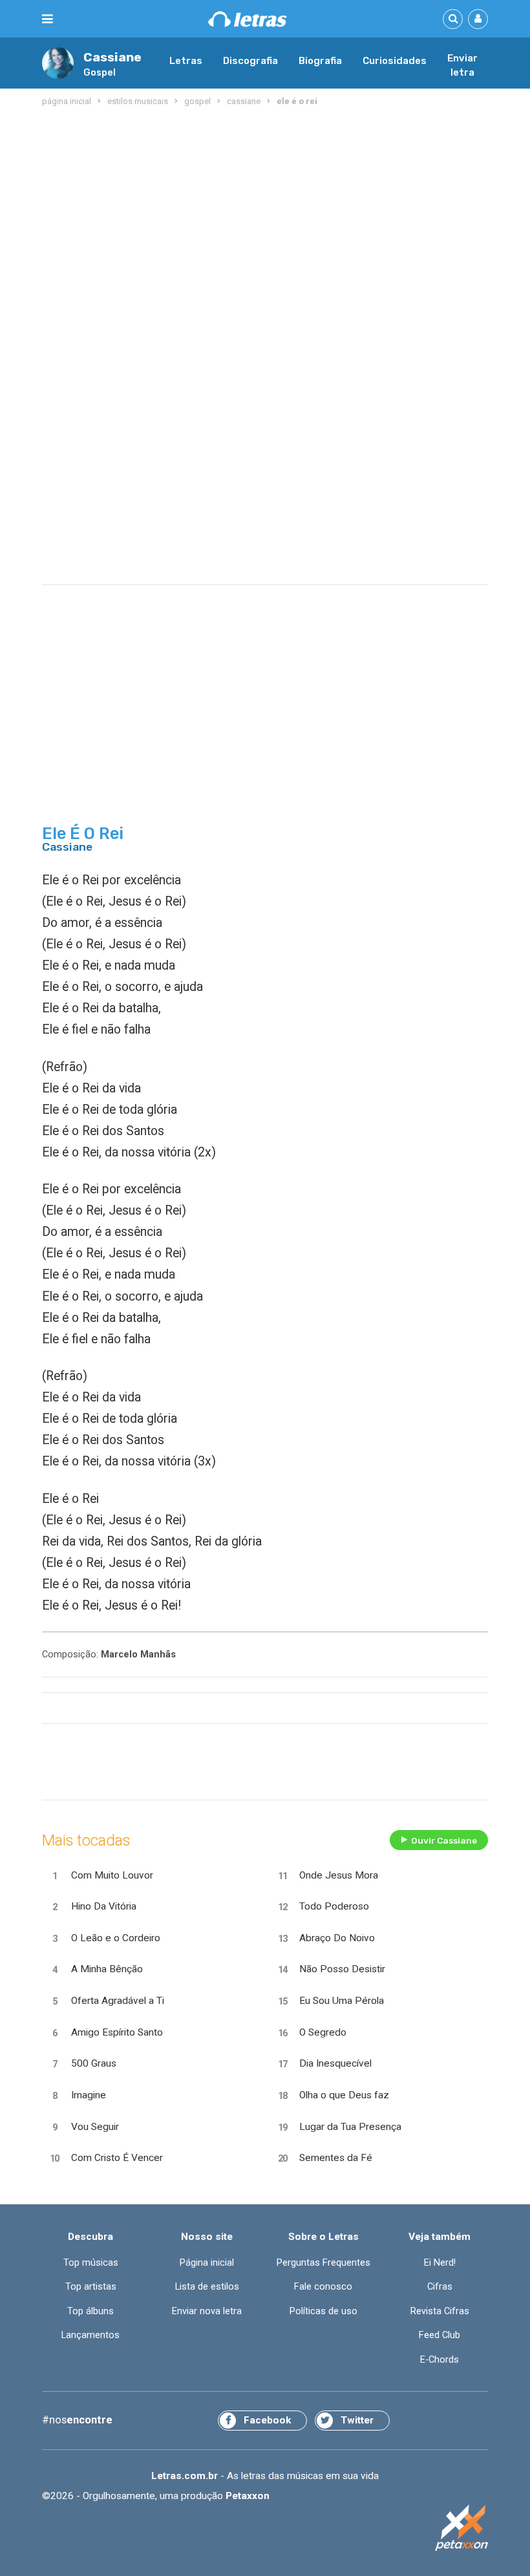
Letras (186, 61)
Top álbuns (90, 2311)
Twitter (357, 2420)
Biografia (320, 61)
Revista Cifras (440, 2311)
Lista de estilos (207, 2286)
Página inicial (207, 2262)
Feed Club (440, 2335)
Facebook (267, 2420)
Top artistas (91, 2286)
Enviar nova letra (207, 2311)
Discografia (250, 61)
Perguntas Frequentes (323, 2262)
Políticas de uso (323, 2311)
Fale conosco (323, 2286)
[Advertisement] (265, 213)
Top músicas (91, 2262)
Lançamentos (90, 2335)
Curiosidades (395, 61)
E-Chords (440, 2359)
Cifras (440, 2286)
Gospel (100, 72)
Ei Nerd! (440, 2262)
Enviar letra (462, 65)
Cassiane (112, 57)
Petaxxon (248, 2496)
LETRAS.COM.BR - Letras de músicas (248, 19)
